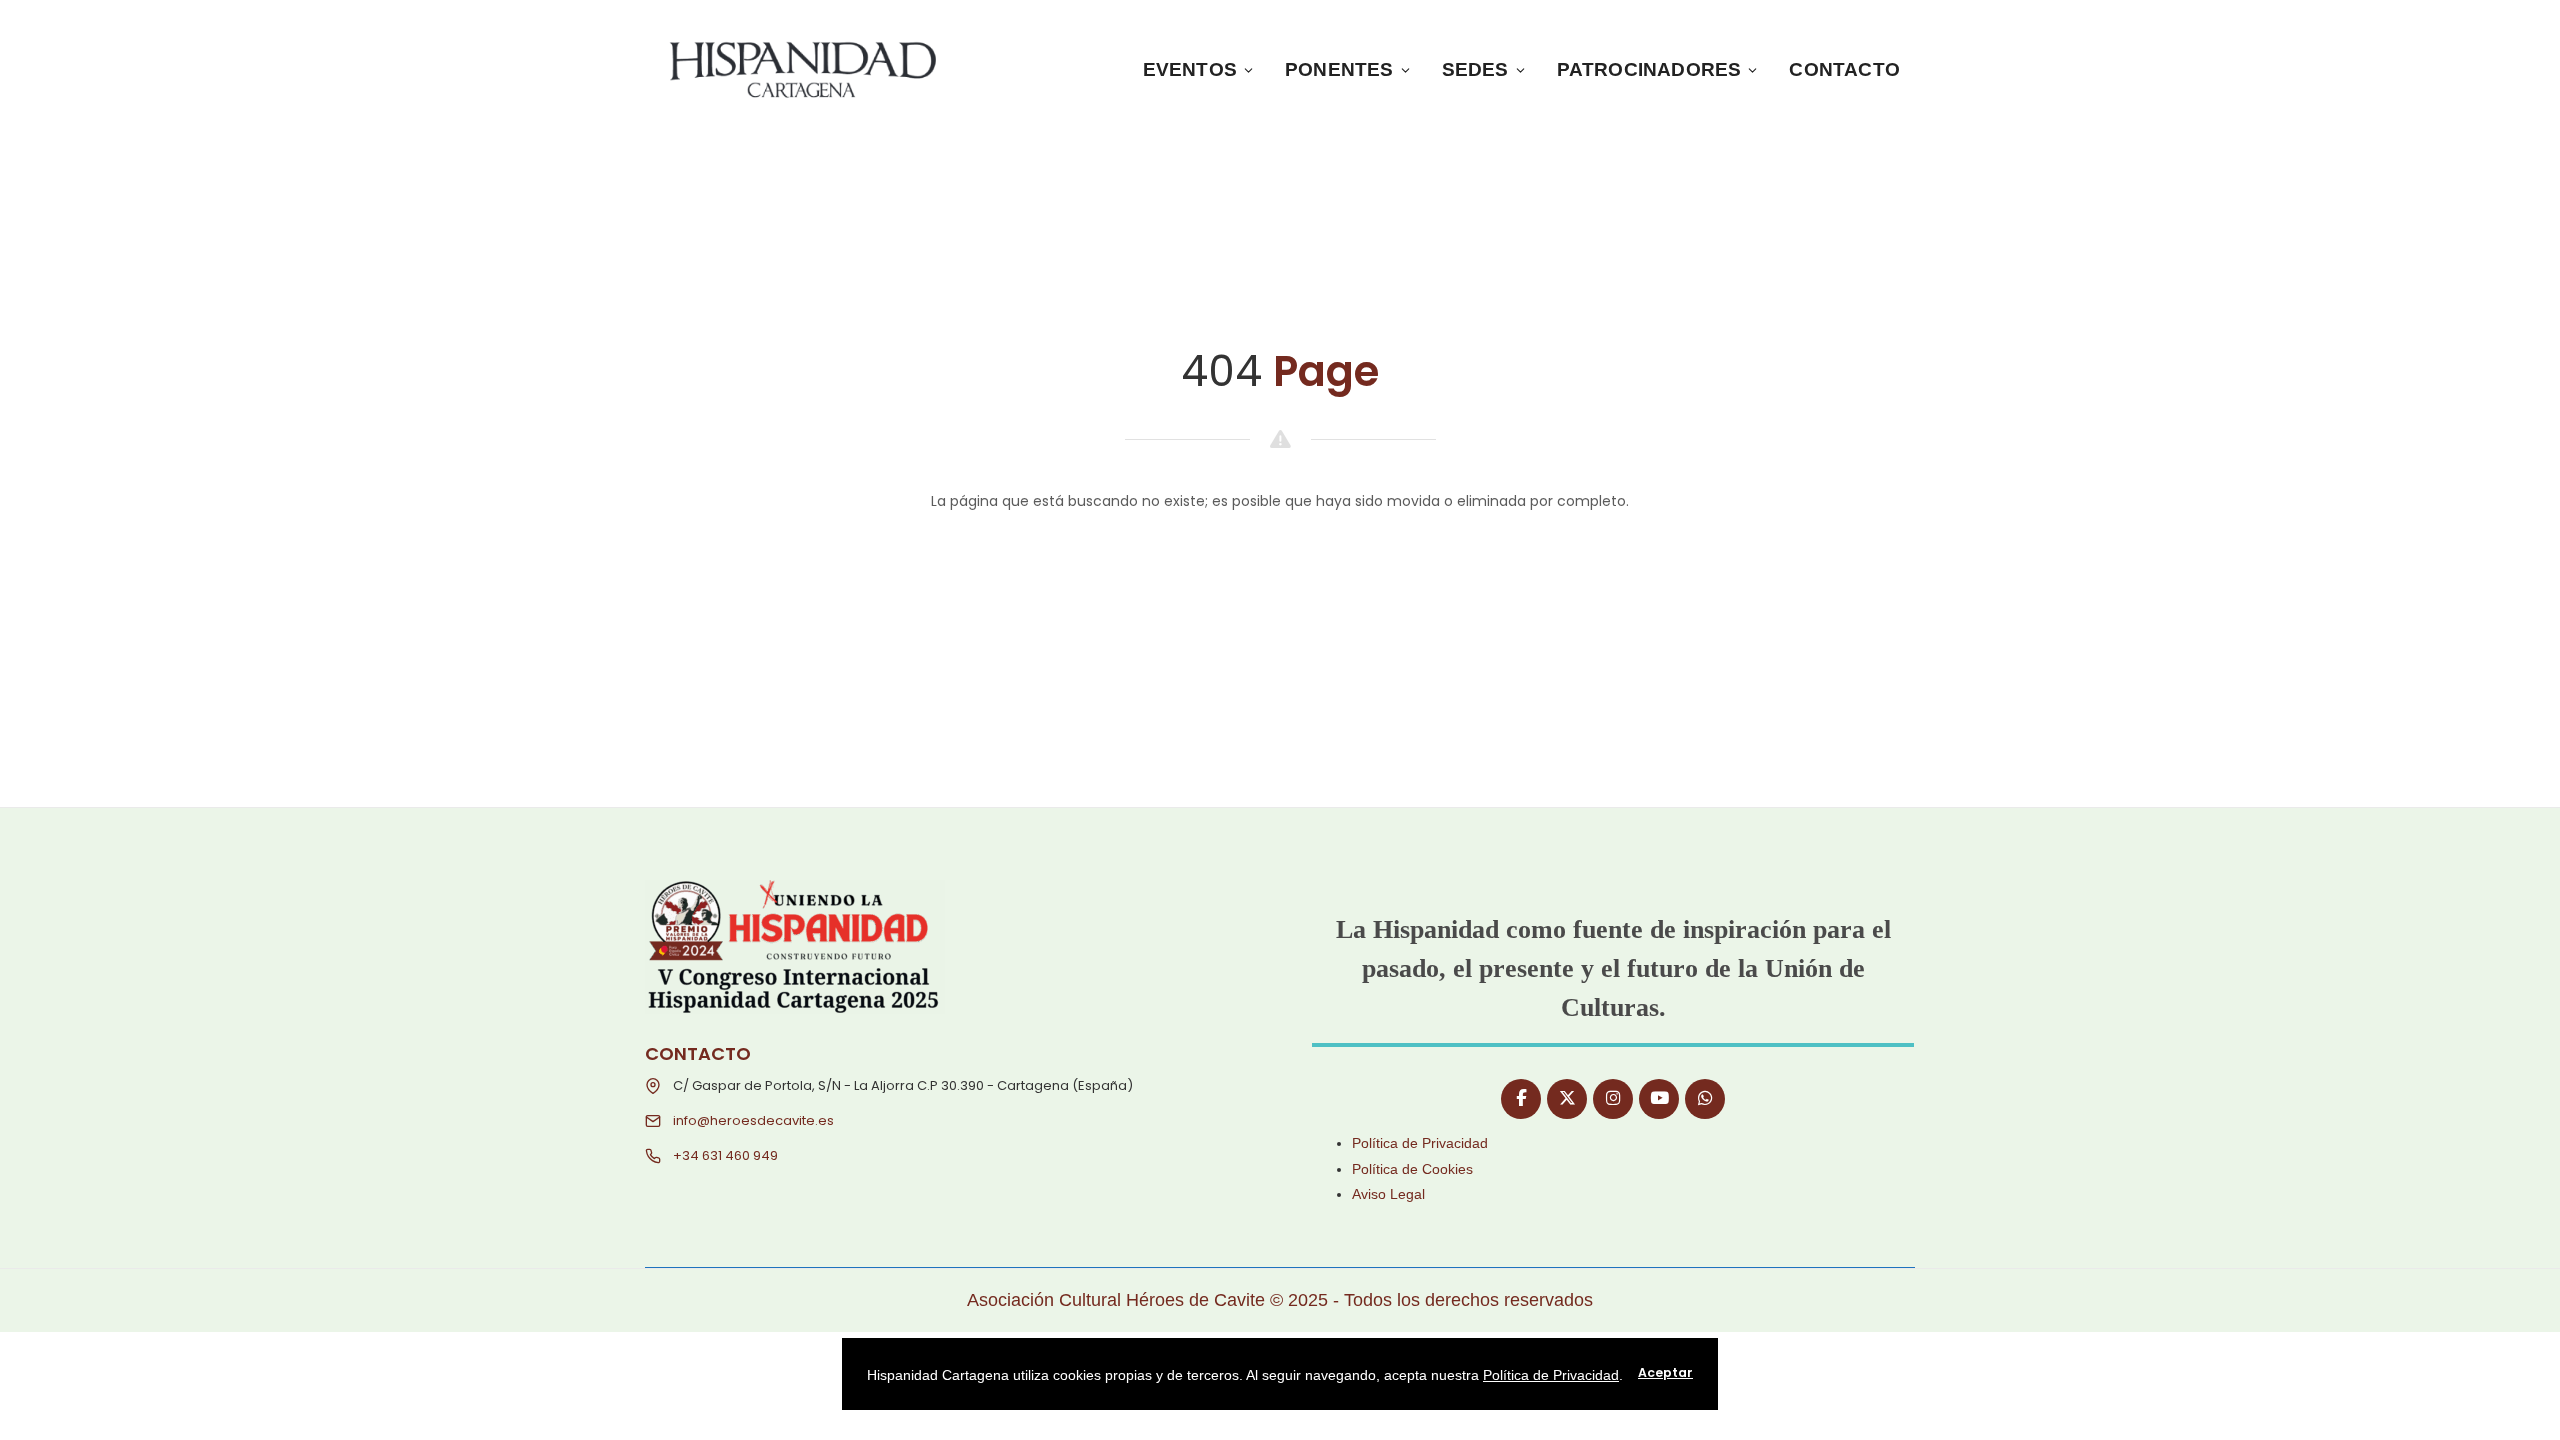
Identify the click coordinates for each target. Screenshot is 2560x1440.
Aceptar (1665, 1372)
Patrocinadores (1649, 69)
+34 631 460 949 (725, 1155)
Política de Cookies (1412, 1169)
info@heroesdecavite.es (753, 1120)
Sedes (1475, 69)
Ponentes (1339, 69)
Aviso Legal (1388, 1194)
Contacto (1844, 69)
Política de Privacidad (1420, 1143)
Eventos (1190, 69)
